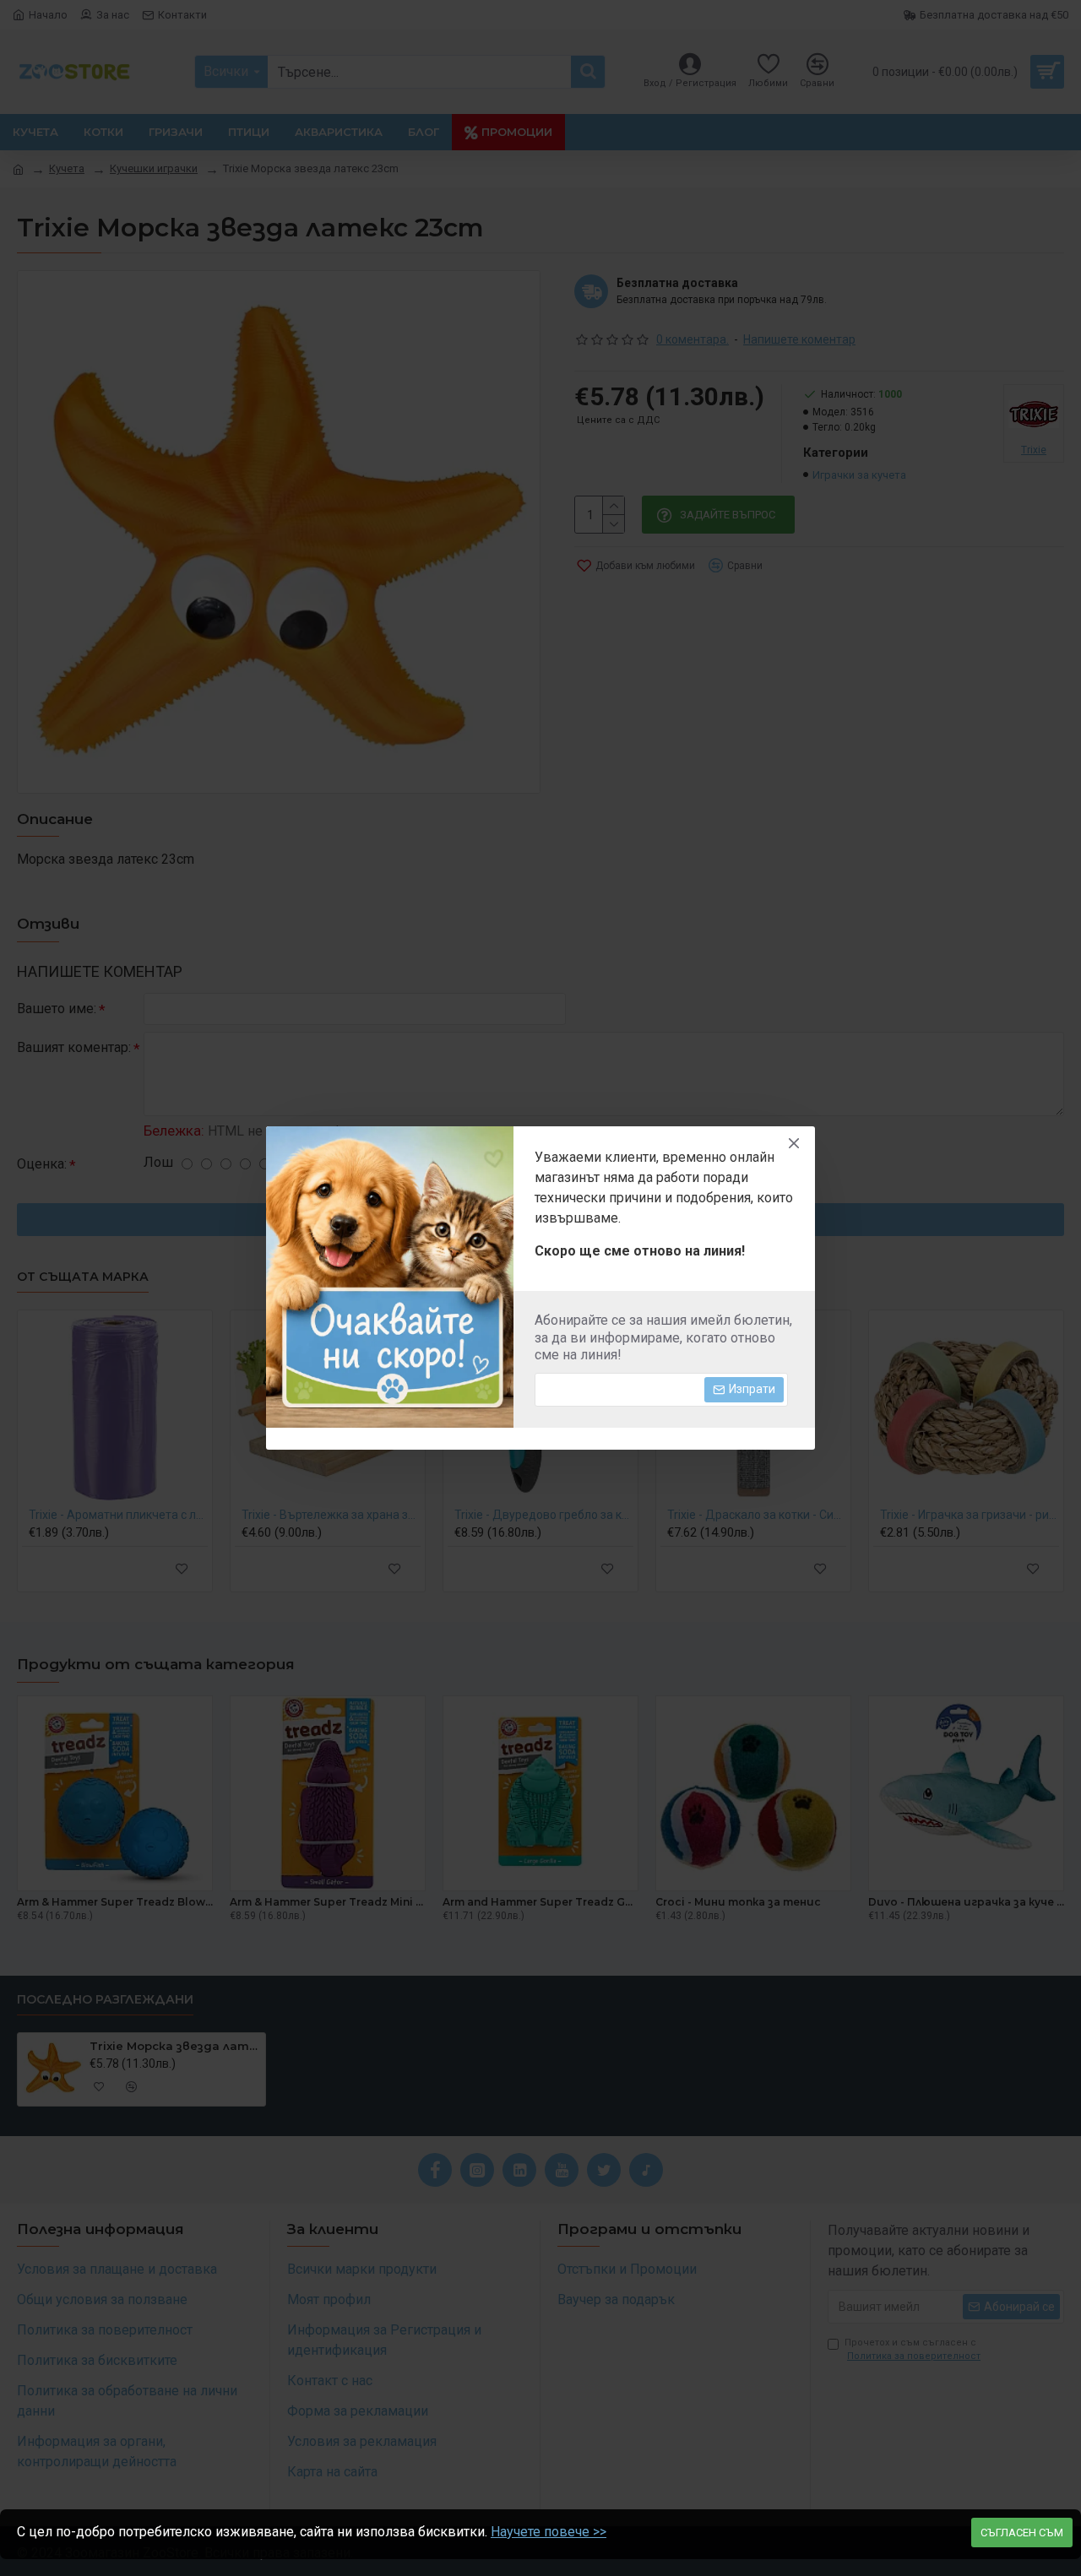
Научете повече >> (549, 2532)
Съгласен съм (1022, 2533)
